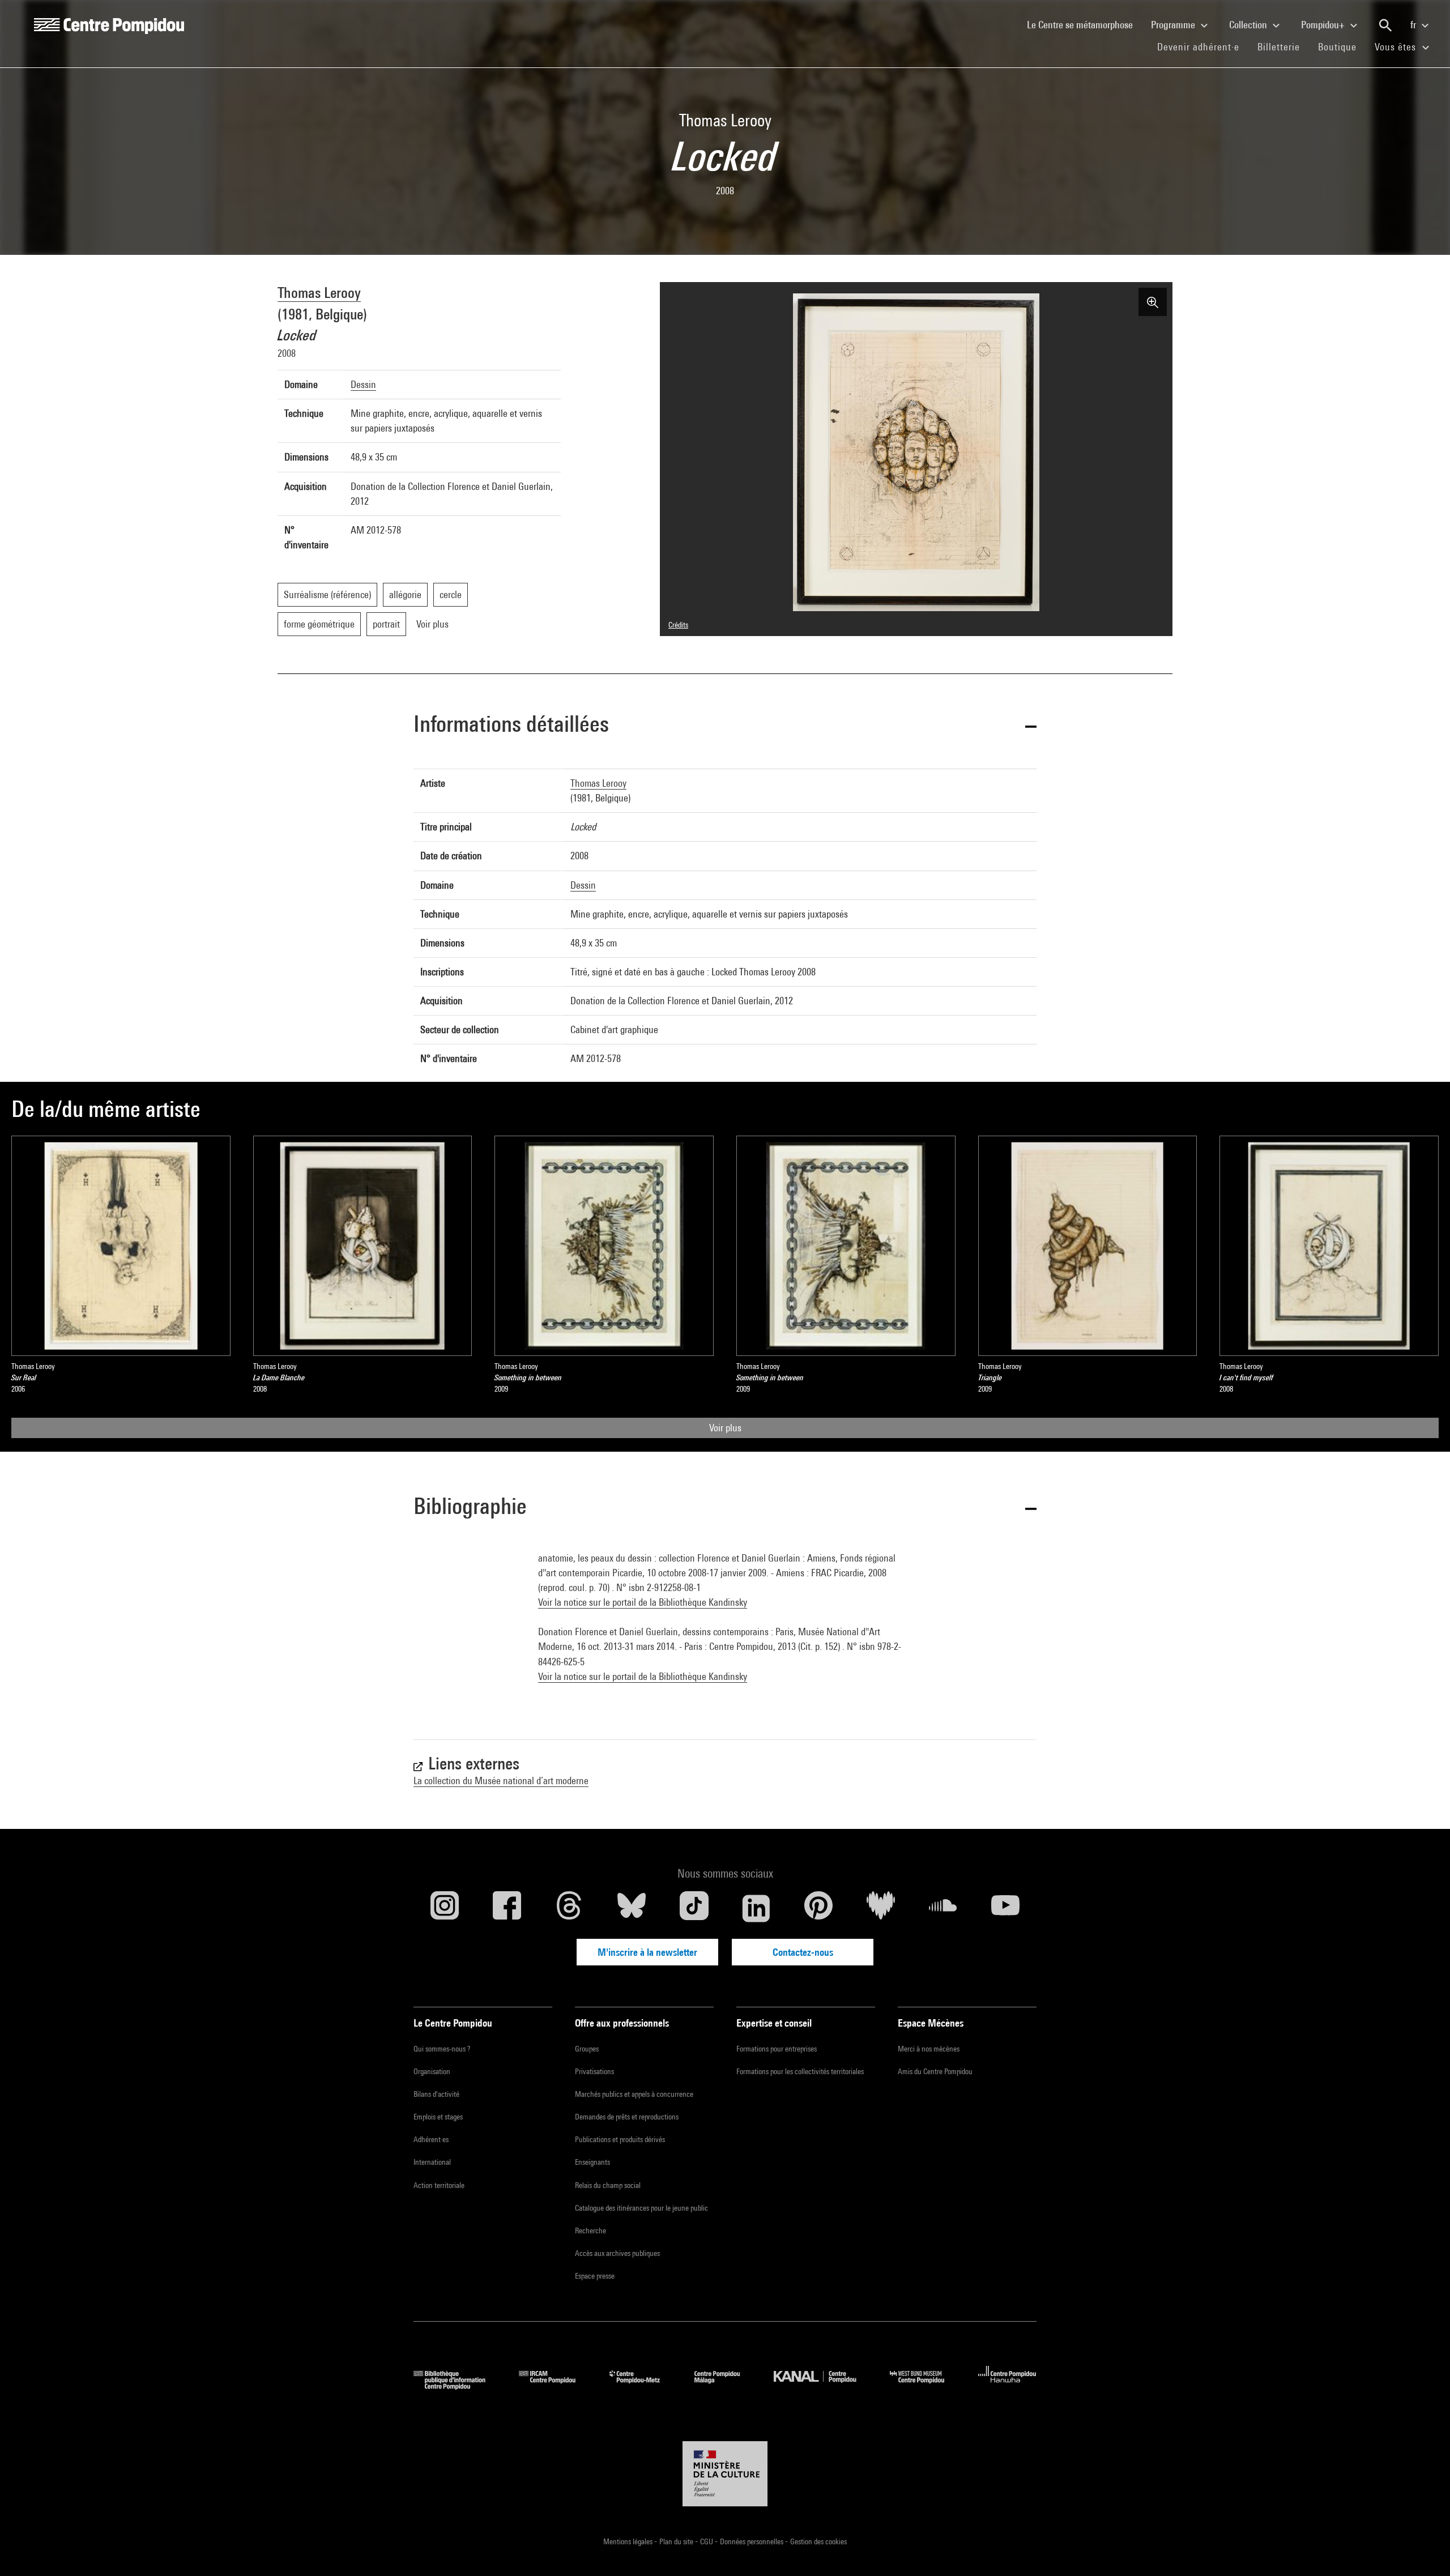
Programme (1174, 25)
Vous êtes (1397, 47)
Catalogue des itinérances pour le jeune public (641, 2208)
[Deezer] (881, 1908)
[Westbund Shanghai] (926, 2386)
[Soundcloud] (943, 1908)
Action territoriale (439, 2185)
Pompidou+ (1324, 25)
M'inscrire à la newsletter (647, 1952)
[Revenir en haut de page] (1423, 2549)
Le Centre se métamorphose (1084, 24)
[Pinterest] (818, 1908)
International (432, 2162)
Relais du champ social (608, 2185)
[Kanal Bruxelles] (823, 2386)
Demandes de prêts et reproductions (627, 2117)
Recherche (590, 2230)
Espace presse (595, 2276)
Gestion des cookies (818, 2541)
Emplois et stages (438, 2117)
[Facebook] (507, 1908)
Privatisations (594, 2071)
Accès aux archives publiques (617, 2253)
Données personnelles (752, 2541)
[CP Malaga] (726, 2386)
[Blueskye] (632, 1908)
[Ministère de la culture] (725, 2474)
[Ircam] (556, 2386)
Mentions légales (629, 2541)
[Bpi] (458, 2386)
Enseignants (592, 2162)
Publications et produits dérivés (620, 2139)
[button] (725, 726)
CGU (707, 2541)
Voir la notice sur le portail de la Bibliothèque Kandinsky (643, 1602)
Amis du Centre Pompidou (935, 2071)
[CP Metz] (643, 2386)
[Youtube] (1005, 1908)
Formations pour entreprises (777, 2049)
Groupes (587, 2049)
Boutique (1342, 46)
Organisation (432, 2071)
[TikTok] (694, 1908)
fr (1414, 25)
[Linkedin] (756, 1908)
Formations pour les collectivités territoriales (800, 2071)
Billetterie (1279, 47)
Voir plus (725, 1428)
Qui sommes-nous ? (442, 2049)
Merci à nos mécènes (929, 2049)
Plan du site (677, 2541)
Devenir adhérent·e (1203, 46)
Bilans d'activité (436, 2094)
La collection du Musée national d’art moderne (501, 1780)
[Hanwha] (1007, 2386)
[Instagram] (445, 1908)
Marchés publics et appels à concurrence (634, 2094)
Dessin (363, 384)
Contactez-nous (803, 1952)
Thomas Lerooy (319, 293)
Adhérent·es (431, 2139)
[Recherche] (1385, 25)
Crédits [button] (678, 625)
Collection (1249, 25)
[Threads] (569, 1908)
